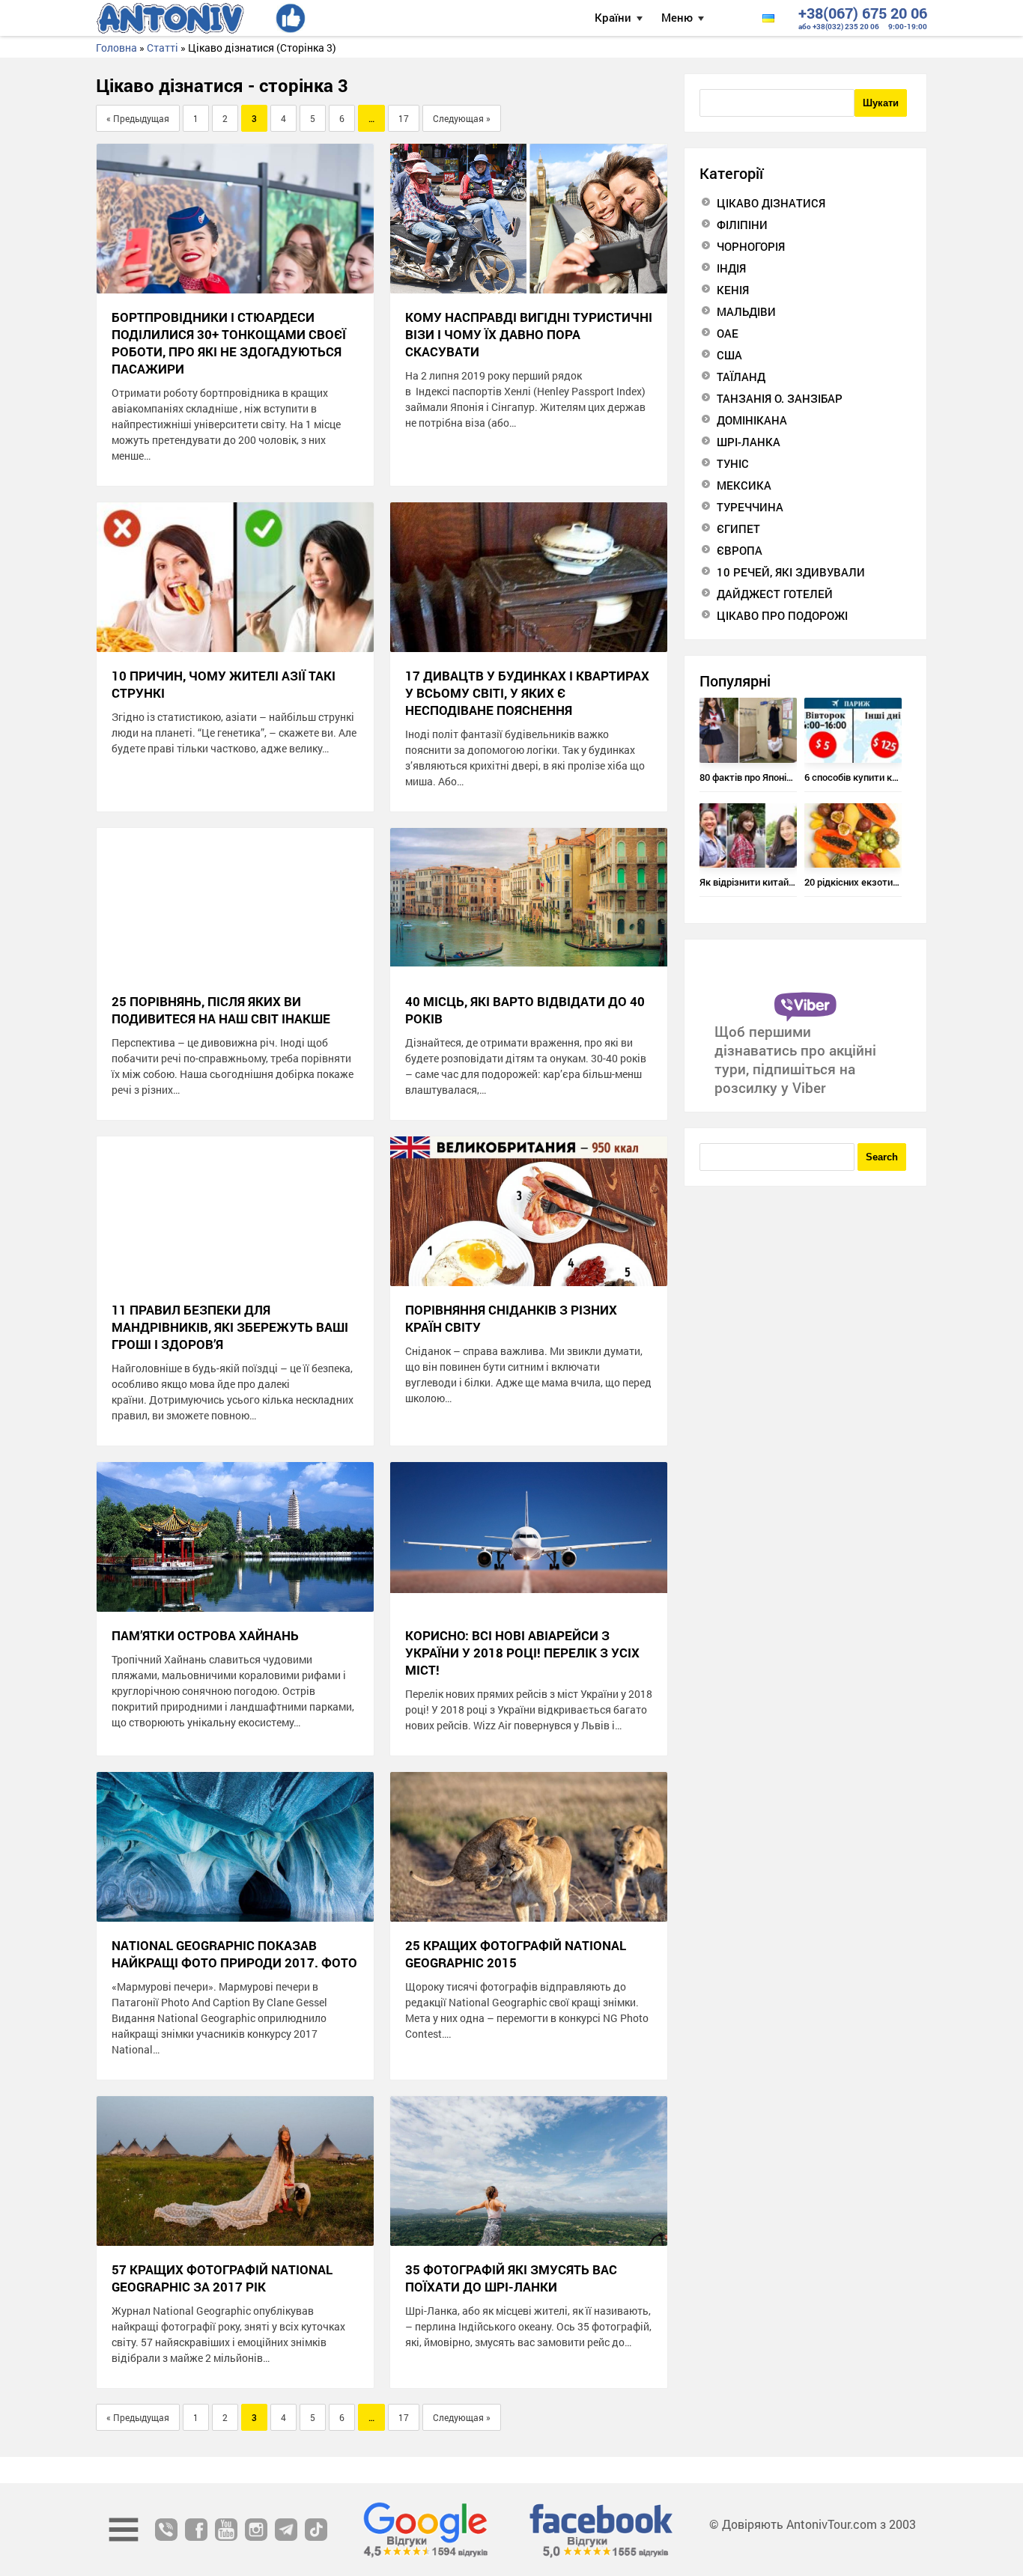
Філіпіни (742, 225)
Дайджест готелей (775, 594)
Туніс (733, 463)
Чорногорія (751, 246)
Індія (731, 268)
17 (404, 118)
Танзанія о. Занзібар (780, 398)
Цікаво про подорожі (782, 615)
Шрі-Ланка (749, 442)
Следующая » (462, 118)
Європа (740, 550)
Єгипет (738, 529)
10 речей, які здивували (791, 572)
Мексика (744, 485)
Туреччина (750, 507)
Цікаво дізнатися (771, 203)
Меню (677, 17)
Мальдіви (746, 311)
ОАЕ (728, 333)
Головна (116, 48)
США (729, 355)
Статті (163, 48)
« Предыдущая (138, 118)
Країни (613, 17)
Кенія (733, 290)
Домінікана (752, 420)
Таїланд (741, 377)
